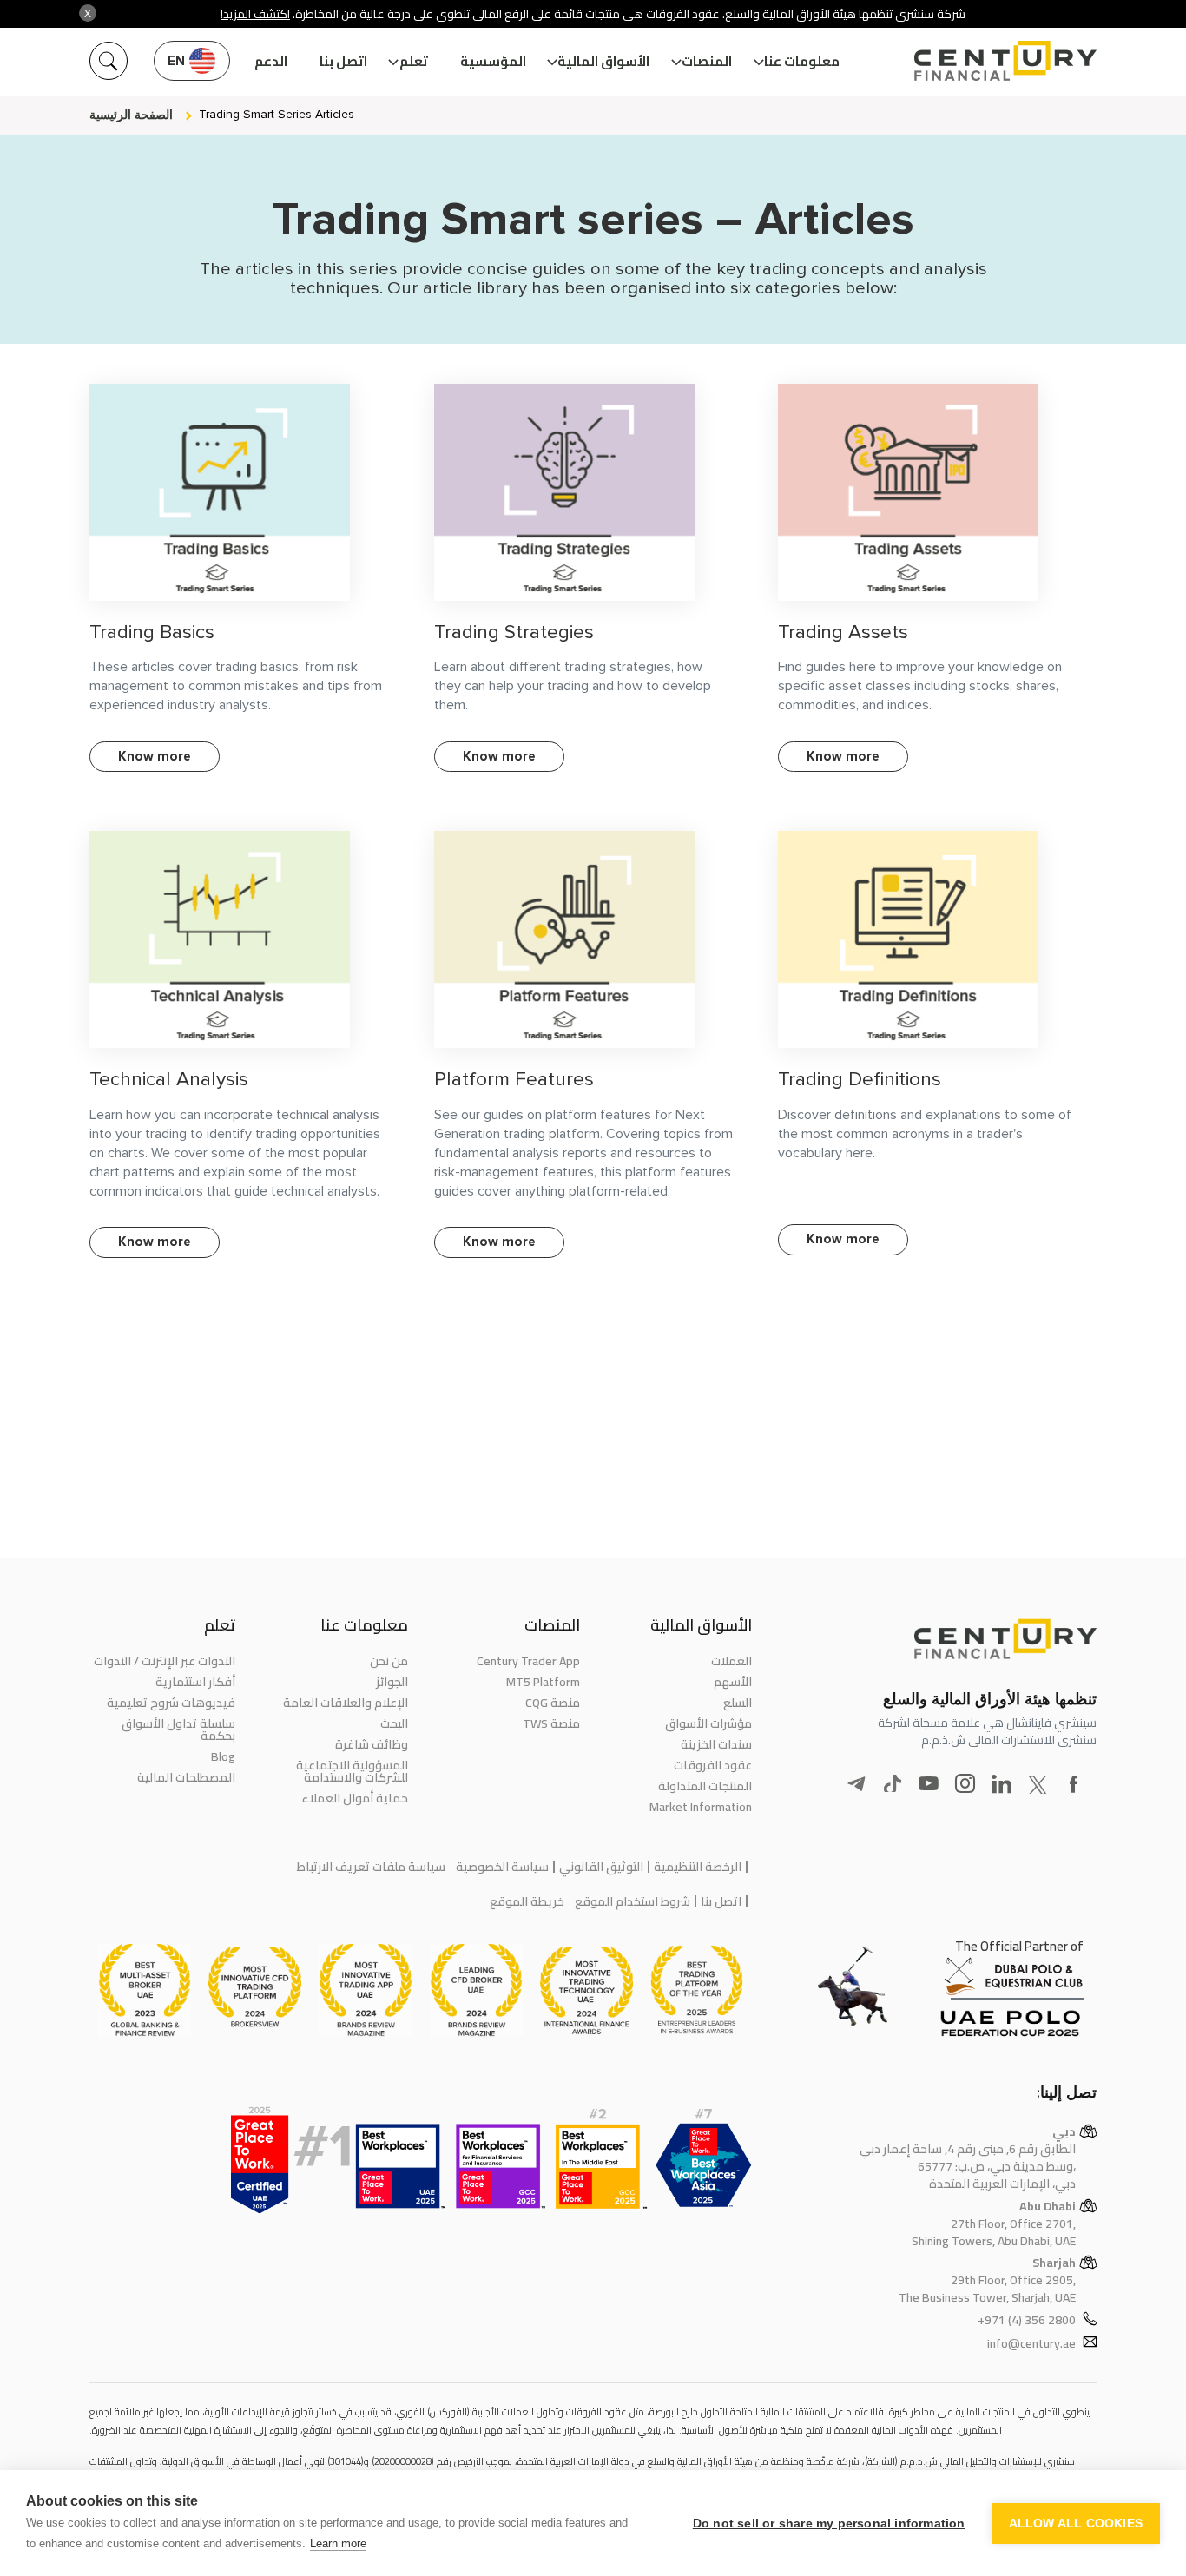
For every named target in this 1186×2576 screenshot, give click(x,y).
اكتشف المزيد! (255, 14)
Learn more (338, 2543)
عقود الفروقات (713, 1765)
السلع (738, 1703)
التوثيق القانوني (601, 1867)
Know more (155, 756)
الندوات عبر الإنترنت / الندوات (165, 1661)
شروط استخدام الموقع (633, 1901)
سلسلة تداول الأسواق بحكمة (178, 1729)
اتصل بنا (343, 61)
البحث (394, 1723)
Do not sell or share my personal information (829, 2523)
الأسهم (733, 1682)
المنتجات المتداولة (705, 1786)
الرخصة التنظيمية (698, 1867)
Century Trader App (528, 1661)
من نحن (389, 1661)
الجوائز (392, 1682)
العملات (731, 1661)
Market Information (701, 1807)
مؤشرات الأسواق (708, 1723)
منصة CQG (553, 1703)
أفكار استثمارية (195, 1682)
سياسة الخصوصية (502, 1867)
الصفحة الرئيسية (131, 115)
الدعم (271, 61)
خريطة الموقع (527, 1901)
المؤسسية (493, 61)
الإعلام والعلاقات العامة (345, 1703)
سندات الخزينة (716, 1744)
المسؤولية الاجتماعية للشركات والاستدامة (352, 1771)
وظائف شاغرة (371, 1744)
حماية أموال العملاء (354, 1798)
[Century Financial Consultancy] (1005, 59)
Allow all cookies (1076, 2523)
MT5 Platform (543, 1682)
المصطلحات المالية (186, 1777)
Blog (223, 1756)
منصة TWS (551, 1723)
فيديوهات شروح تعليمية (171, 1703)
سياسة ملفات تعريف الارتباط (371, 1867)
